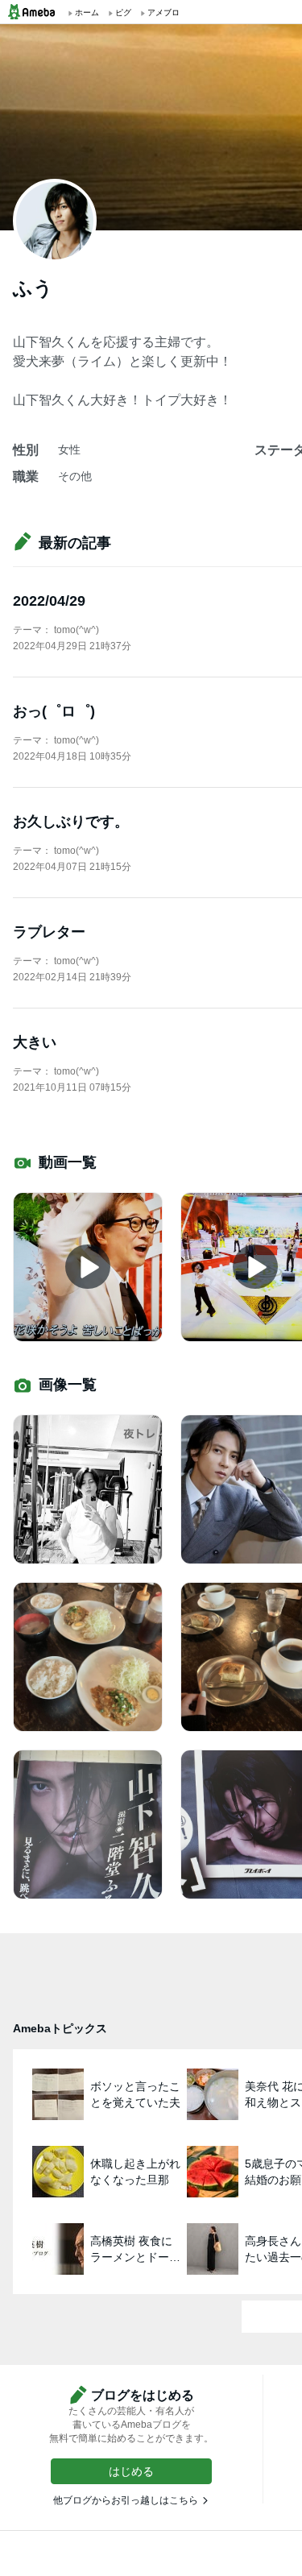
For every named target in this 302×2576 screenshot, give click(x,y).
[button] (131, 2471)
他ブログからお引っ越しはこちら (126, 2500)
